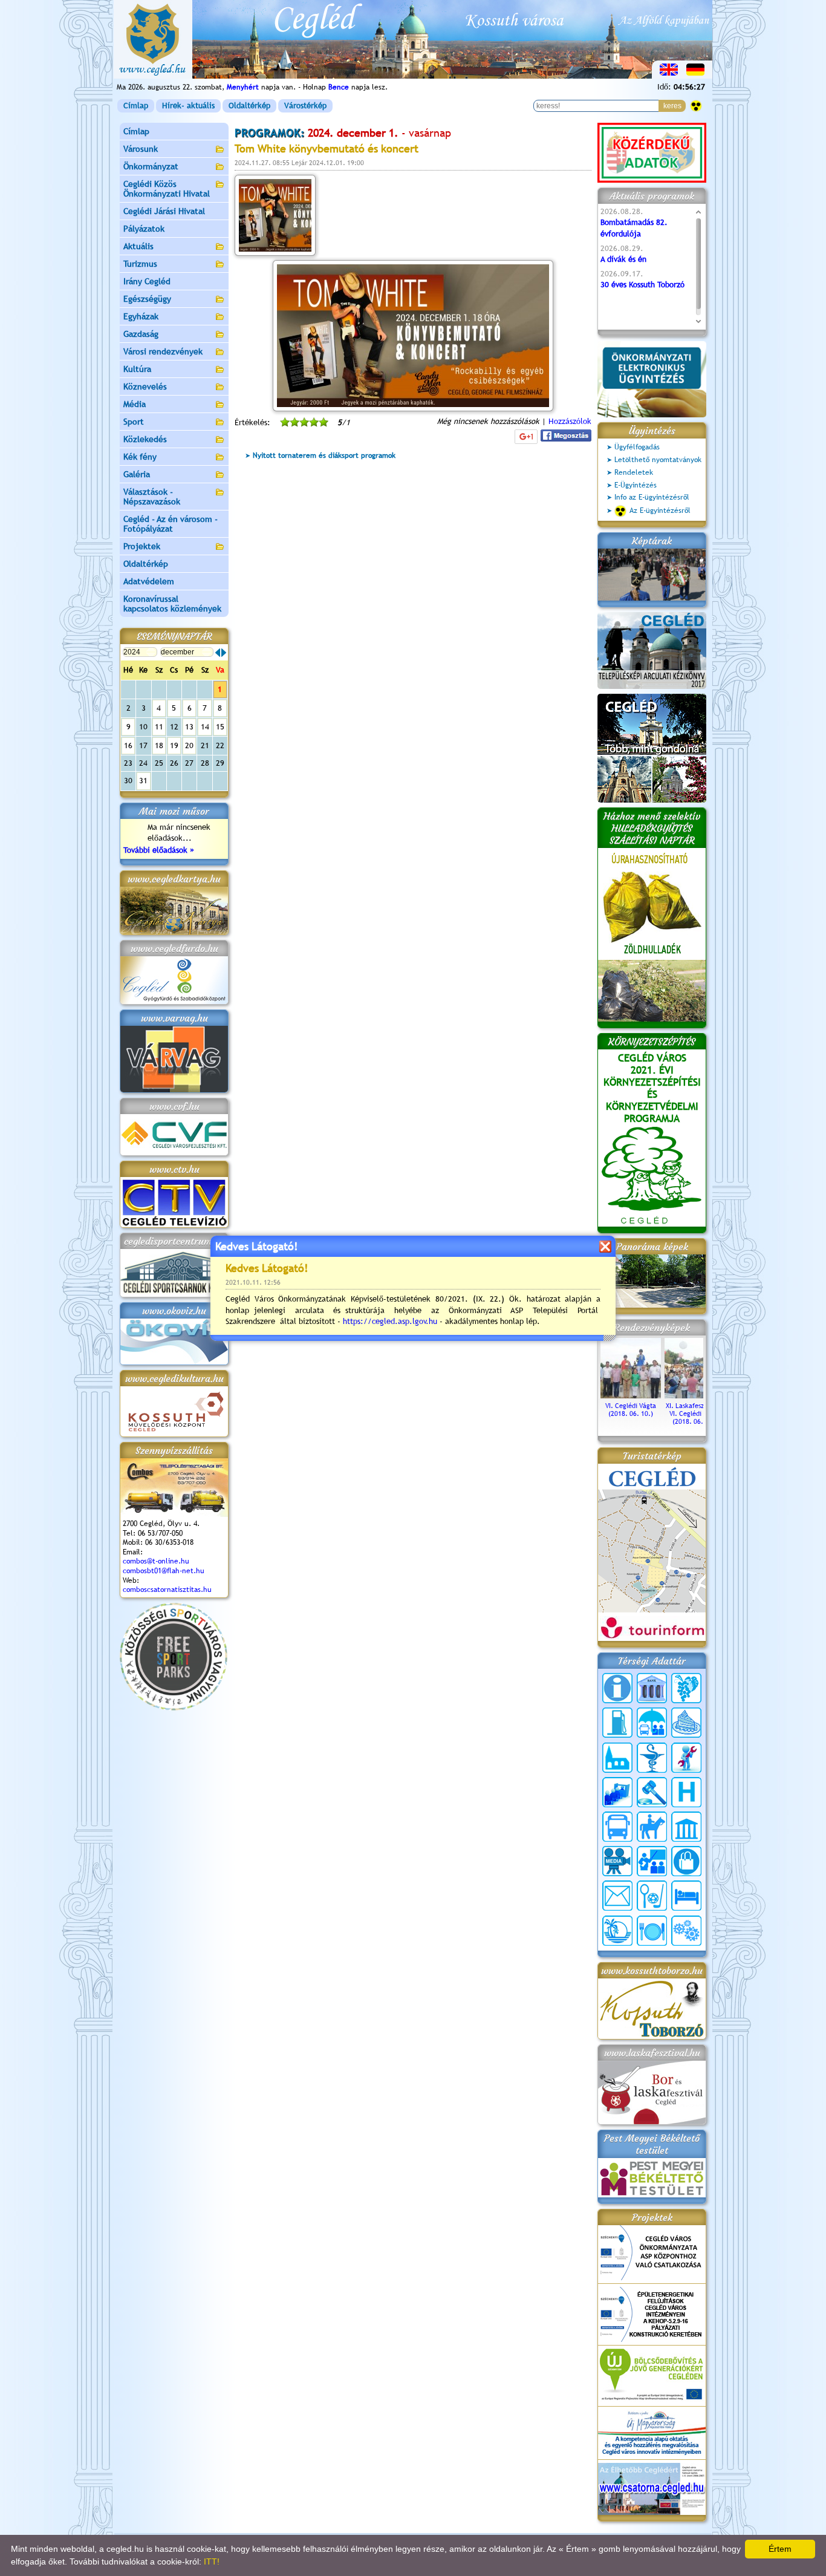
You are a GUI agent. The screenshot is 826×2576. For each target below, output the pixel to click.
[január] (224, 653)
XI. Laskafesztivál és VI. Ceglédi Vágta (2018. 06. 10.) (695, 1414)
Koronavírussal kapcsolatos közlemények (172, 604)
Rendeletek (634, 472)
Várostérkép (305, 106)
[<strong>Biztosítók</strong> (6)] (652, 1723)
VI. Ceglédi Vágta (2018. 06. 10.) (631, 1410)
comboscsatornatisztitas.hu (167, 1590)
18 (159, 745)
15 (220, 727)
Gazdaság (141, 334)
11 (159, 727)
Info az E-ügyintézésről (652, 497)
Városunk (141, 149)
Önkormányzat (151, 166)
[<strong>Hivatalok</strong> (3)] (617, 1792)
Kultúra (137, 369)
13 (189, 727)
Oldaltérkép (249, 106)
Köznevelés (145, 386)
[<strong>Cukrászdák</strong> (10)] (686, 1723)
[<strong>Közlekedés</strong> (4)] (617, 1827)
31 (143, 781)
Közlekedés (145, 439)
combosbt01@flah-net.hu (164, 1571)
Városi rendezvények (163, 351)
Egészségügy (147, 299)
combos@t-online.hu (156, 1561)
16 (128, 745)
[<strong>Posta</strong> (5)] (617, 1896)
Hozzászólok (570, 421)
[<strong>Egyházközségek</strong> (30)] (617, 1758)
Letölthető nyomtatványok (658, 460)
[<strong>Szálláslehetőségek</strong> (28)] (686, 1896)
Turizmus (140, 264)
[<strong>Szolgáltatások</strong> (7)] (686, 1931)
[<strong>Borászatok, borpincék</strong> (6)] (686, 1688)
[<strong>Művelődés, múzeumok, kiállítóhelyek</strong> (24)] (686, 1827)
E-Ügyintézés (636, 485)
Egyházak (141, 316)
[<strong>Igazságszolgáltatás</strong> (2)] (652, 1792)
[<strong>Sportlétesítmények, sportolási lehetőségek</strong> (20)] (652, 1896)
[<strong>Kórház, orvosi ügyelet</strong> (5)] (686, 1792)
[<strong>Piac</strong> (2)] (686, 1861)
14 (205, 727)
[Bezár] (605, 1246)
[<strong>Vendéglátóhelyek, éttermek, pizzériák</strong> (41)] (652, 1931)
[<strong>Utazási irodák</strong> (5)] (617, 1931)
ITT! (212, 2561)
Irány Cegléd (147, 281)
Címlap (136, 106)
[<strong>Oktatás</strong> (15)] (652, 1861)
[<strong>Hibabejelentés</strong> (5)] (686, 1758)
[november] (218, 653)
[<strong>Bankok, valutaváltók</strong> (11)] (652, 1688)
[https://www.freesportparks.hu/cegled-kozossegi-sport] (174, 1708)
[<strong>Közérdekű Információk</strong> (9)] (617, 1688)
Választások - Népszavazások (152, 497)
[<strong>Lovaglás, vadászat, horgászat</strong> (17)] (652, 1827)
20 (189, 745)
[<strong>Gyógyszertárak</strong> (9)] (652, 1758)
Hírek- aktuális (188, 106)
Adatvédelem (149, 581)
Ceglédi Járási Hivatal (164, 211)
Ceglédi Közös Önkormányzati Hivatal (167, 189)
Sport (134, 422)
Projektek (142, 546)
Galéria (137, 474)
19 (174, 745)
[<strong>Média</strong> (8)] (617, 1861)
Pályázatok (144, 229)
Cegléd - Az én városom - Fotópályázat (171, 524)
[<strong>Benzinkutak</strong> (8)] (617, 1723)
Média (135, 404)
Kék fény (140, 457)
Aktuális (138, 246)
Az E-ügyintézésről (660, 510)
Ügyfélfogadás (637, 447)
